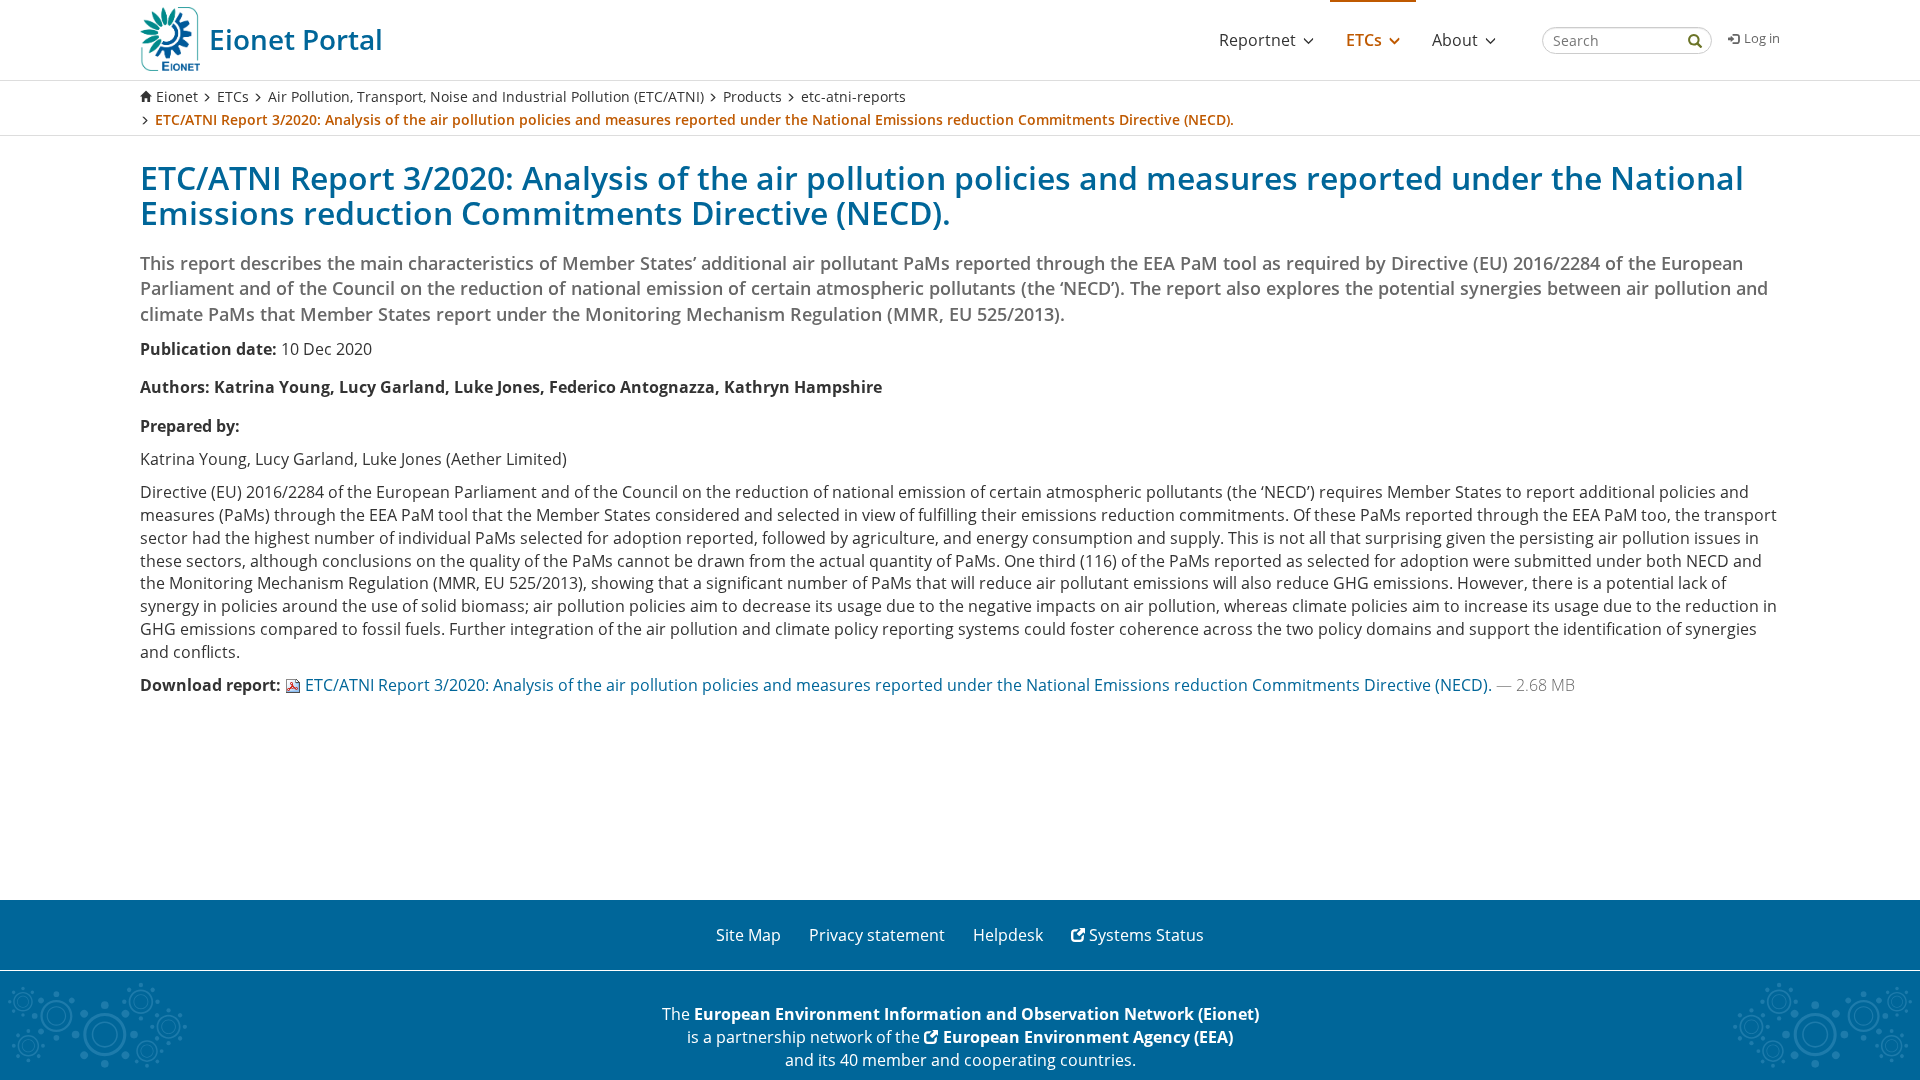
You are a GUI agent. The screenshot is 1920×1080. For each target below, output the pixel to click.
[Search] (1695, 42)
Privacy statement (877, 935)
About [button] (1455, 40)
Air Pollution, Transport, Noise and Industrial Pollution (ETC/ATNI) (486, 96)
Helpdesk (1008, 935)
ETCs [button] (1364, 40)
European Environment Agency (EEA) (1088, 1037)
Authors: (175, 387)
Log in (1762, 38)
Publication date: (208, 349)
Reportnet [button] (1257, 40)
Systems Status (1146, 935)
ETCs (233, 96)
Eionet (177, 96)
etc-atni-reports (853, 96)
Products (752, 96)
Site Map (748, 935)
